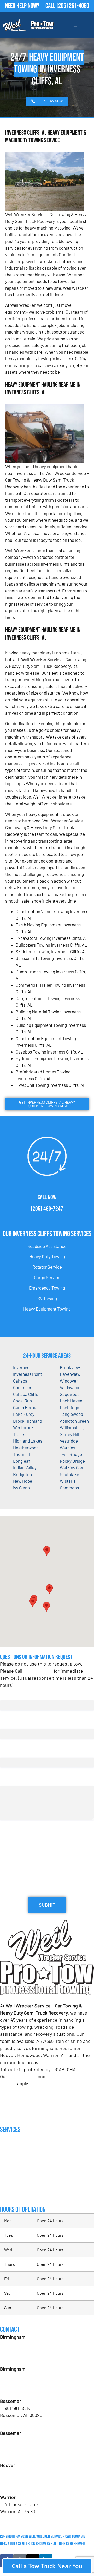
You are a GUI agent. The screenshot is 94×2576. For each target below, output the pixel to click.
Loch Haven (71, 1401)
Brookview (70, 1367)
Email (7, 1724)
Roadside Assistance (47, 1246)
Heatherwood (26, 1448)
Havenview (70, 1374)
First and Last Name (20, 1695)
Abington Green (74, 1421)
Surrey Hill (69, 1434)
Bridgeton (22, 1474)
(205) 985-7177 (19, 2486)
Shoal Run (22, 1401)
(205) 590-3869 (20, 2518)
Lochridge (69, 1407)
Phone (7, 1752)
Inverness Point (28, 1374)
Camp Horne (25, 1407)
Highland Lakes (28, 1441)
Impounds (8, 2183)
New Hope (23, 1481)
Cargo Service (47, 1277)
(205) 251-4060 (73, 6)
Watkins (67, 1448)
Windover (69, 1381)
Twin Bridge (71, 1454)
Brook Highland (28, 1421)
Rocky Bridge (72, 1461)
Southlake (69, 1474)
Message (8, 1781)
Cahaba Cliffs (26, 1394)
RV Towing (47, 1298)
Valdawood (70, 1387)
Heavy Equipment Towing (47, 1309)
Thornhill (21, 1454)
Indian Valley (25, 1467)
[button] (49, 1589)
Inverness (22, 1367)
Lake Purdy (24, 1414)
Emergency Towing (47, 1288)
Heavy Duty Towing (47, 1256)
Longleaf (22, 1461)
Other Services (13, 2194)
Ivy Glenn (21, 1488)
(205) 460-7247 (47, 1209)
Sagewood (70, 1394)
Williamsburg (72, 1427)
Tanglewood (71, 1414)
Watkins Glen (72, 1467)
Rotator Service (47, 1267)
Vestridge (69, 1441)
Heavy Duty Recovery (18, 2173)
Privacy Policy (23, 2076)
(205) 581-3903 (19, 2390)
